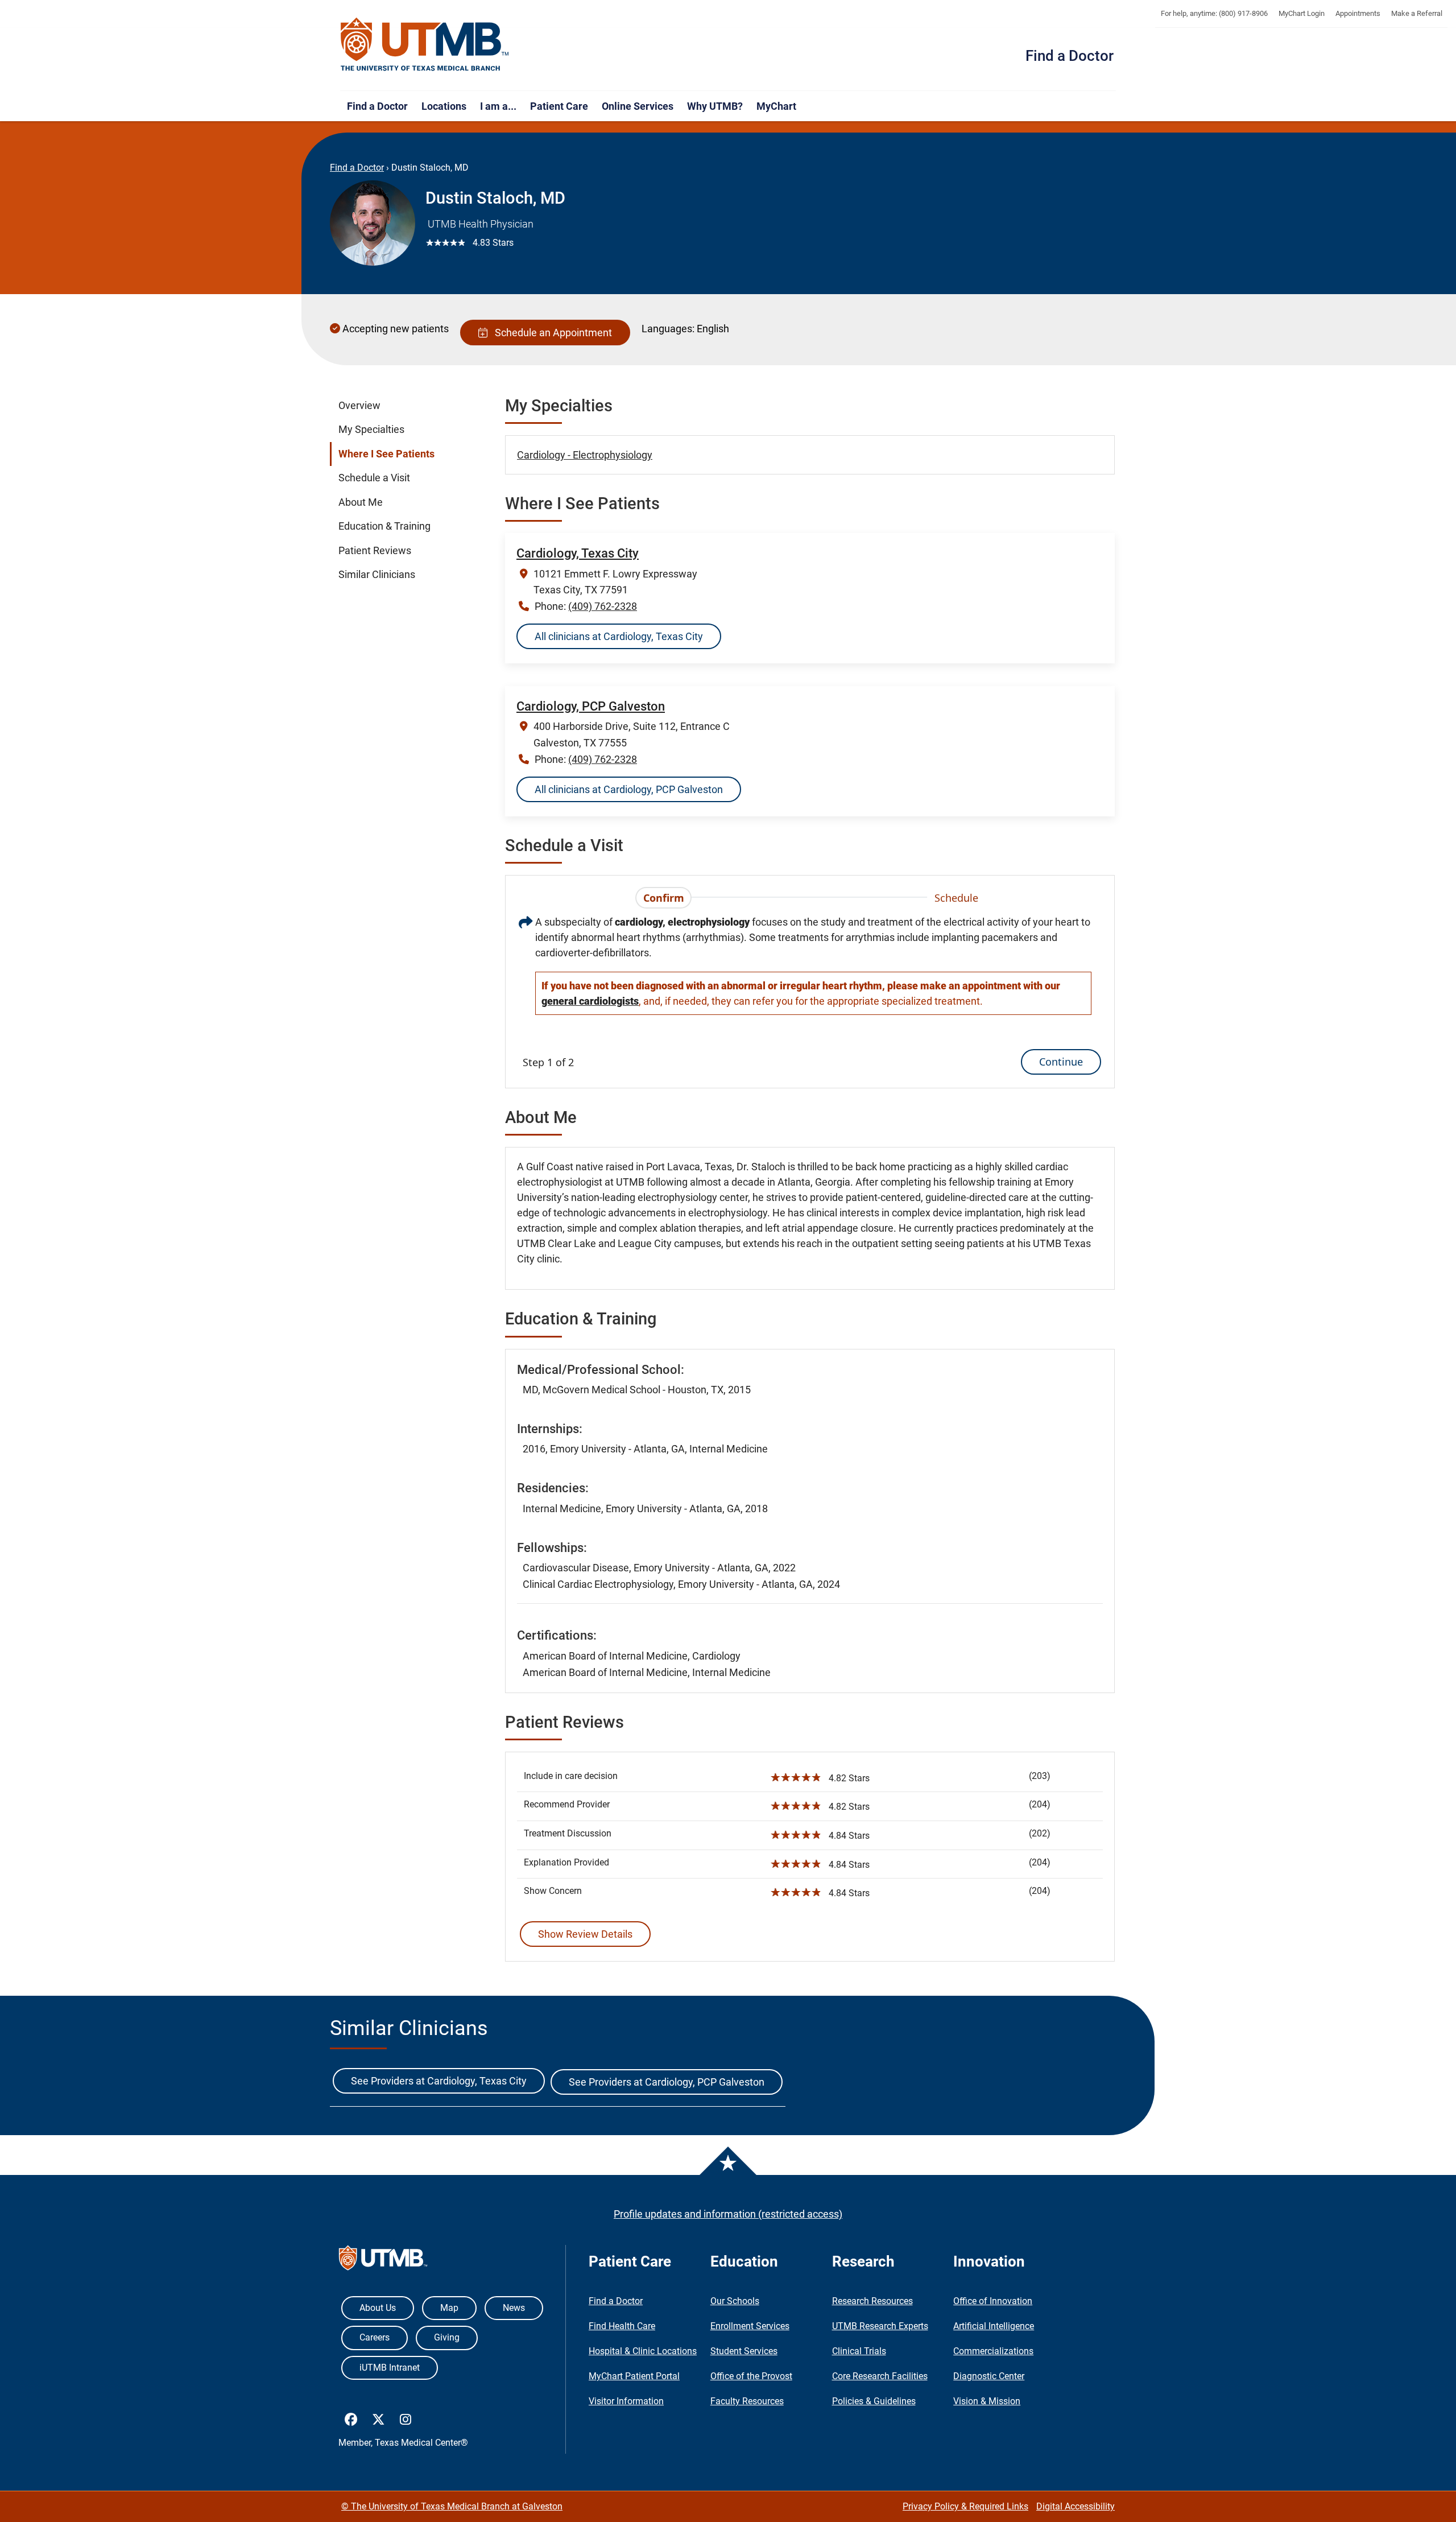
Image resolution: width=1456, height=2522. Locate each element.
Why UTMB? (715, 106)
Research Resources (872, 2301)
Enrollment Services (750, 2326)
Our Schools (735, 2301)
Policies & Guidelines (874, 2401)
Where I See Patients (386, 454)
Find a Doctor (1070, 56)
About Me (361, 502)
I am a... (498, 106)
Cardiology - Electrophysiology (585, 455)
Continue (1061, 1062)
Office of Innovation (993, 2301)
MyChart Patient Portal (634, 2376)
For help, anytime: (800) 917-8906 (1214, 13)
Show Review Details (585, 1934)
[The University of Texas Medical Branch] (425, 45)
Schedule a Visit (374, 478)
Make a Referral (1417, 13)
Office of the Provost (751, 2376)
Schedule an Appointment (551, 333)
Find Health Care (622, 2326)
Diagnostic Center (989, 2376)
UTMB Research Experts (880, 2326)
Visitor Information (626, 2401)
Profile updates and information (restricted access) (728, 2214)
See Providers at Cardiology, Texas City (439, 2081)
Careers (375, 2337)
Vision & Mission (987, 2401)
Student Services (744, 2351)
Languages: (668, 329)
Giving (447, 2337)
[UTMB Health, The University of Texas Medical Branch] (383, 2261)
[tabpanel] (810, 994)
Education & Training (384, 526)
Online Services (638, 106)
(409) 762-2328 (603, 606)
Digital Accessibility (1076, 2506)
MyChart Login (1302, 13)
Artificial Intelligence (994, 2326)
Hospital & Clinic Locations (643, 2351)
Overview (359, 406)
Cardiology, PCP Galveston (591, 706)
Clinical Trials (859, 2351)
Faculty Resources (747, 2401)
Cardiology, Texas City (578, 553)
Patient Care (559, 106)
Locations (444, 106)
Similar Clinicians (377, 575)
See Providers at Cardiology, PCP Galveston (667, 2082)
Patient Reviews (375, 551)
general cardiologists (590, 1001)
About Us (378, 2308)
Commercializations (993, 2351)
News (514, 2308)
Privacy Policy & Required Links (965, 2506)
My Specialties (371, 430)
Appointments (1358, 13)
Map (449, 2308)
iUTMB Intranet (390, 2368)
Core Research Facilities (880, 2376)
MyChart (776, 106)
